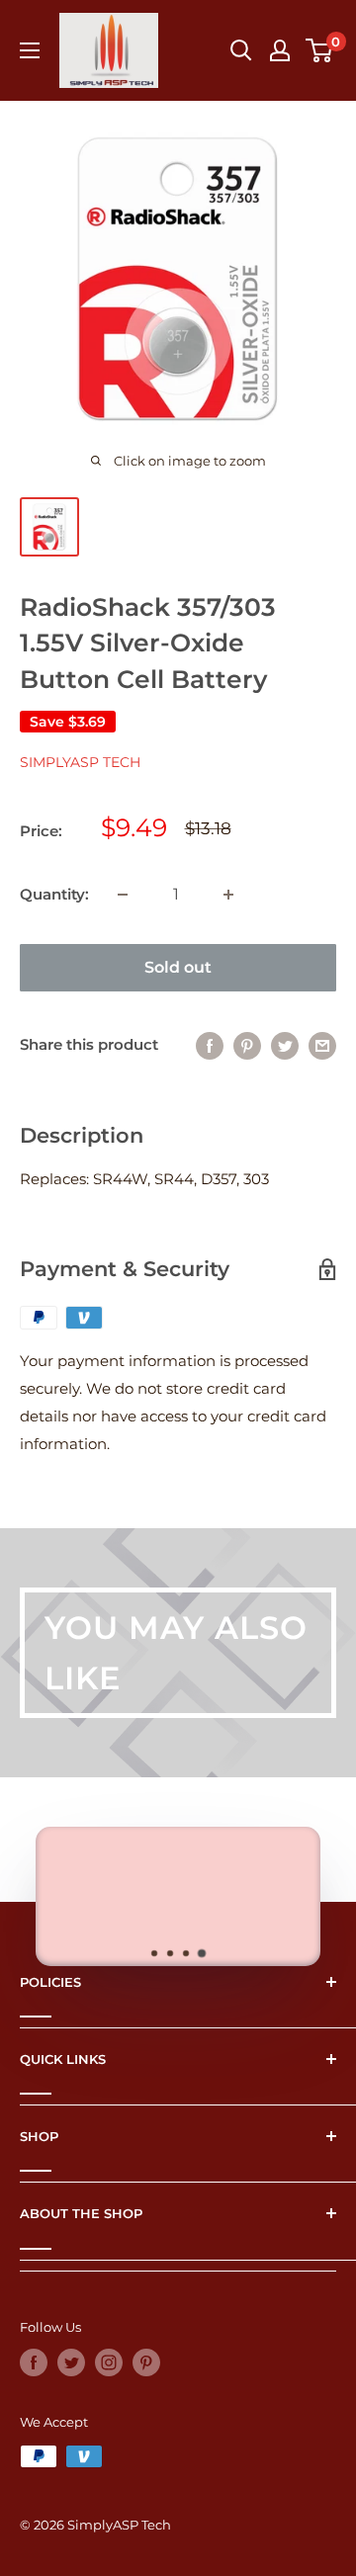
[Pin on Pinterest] (247, 1045)
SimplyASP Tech (80, 762)
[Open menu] (30, 50)
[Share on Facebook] (210, 1045)
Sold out (178, 967)
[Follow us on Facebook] (34, 2362)
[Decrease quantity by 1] (123, 895)
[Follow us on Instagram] (109, 2362)
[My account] (280, 50)
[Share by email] (322, 1045)
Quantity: (54, 894)
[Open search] (241, 50)
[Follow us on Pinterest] (146, 2362)
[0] (320, 50)
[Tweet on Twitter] (285, 1045)
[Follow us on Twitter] (71, 2362)
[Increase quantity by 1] (228, 895)
